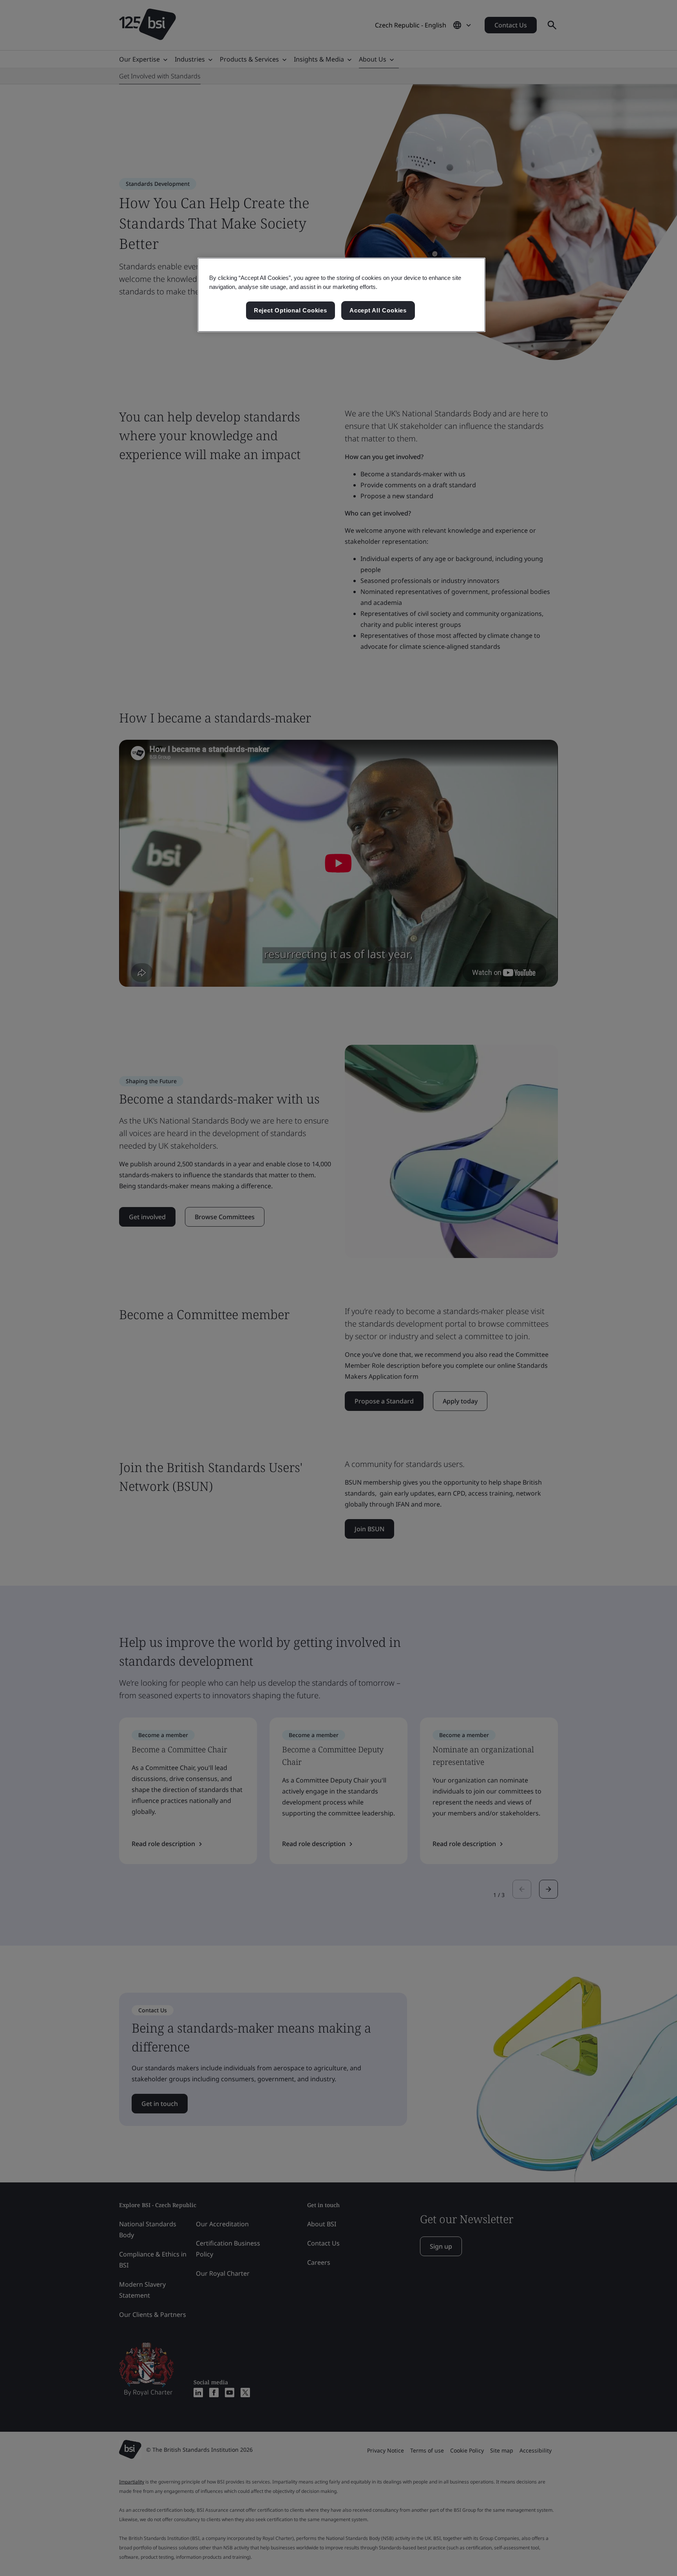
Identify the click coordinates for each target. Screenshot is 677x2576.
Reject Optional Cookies (291, 310)
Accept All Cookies (378, 310)
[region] (341, 295)
